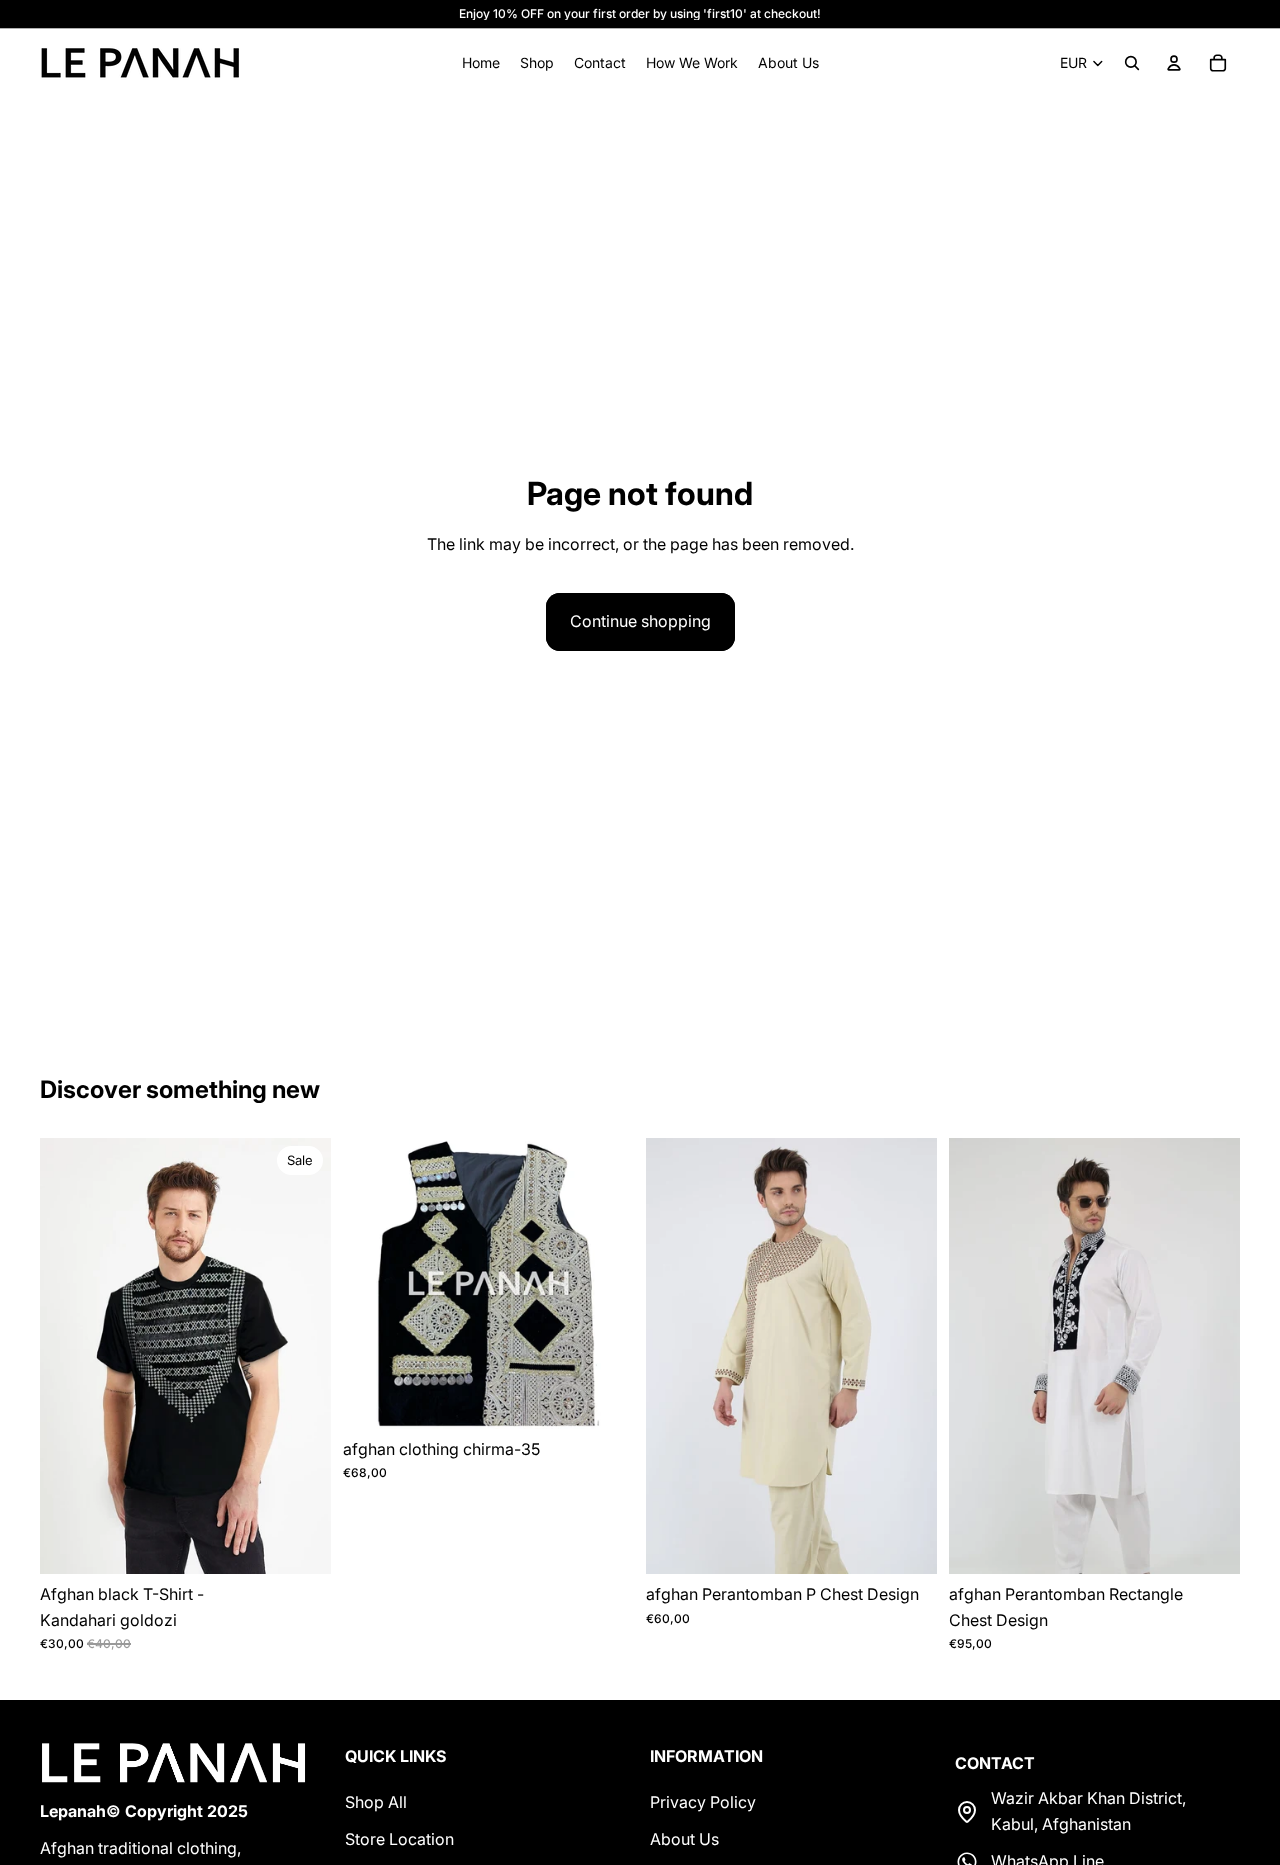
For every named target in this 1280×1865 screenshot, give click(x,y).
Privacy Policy (703, 1801)
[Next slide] (301, 1356)
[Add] (300, 1543)
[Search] (1132, 63)
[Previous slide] (70, 1356)
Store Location (399, 1839)
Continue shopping (640, 621)
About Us (684, 1839)
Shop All (376, 1801)
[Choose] (906, 1543)
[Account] (1174, 63)
